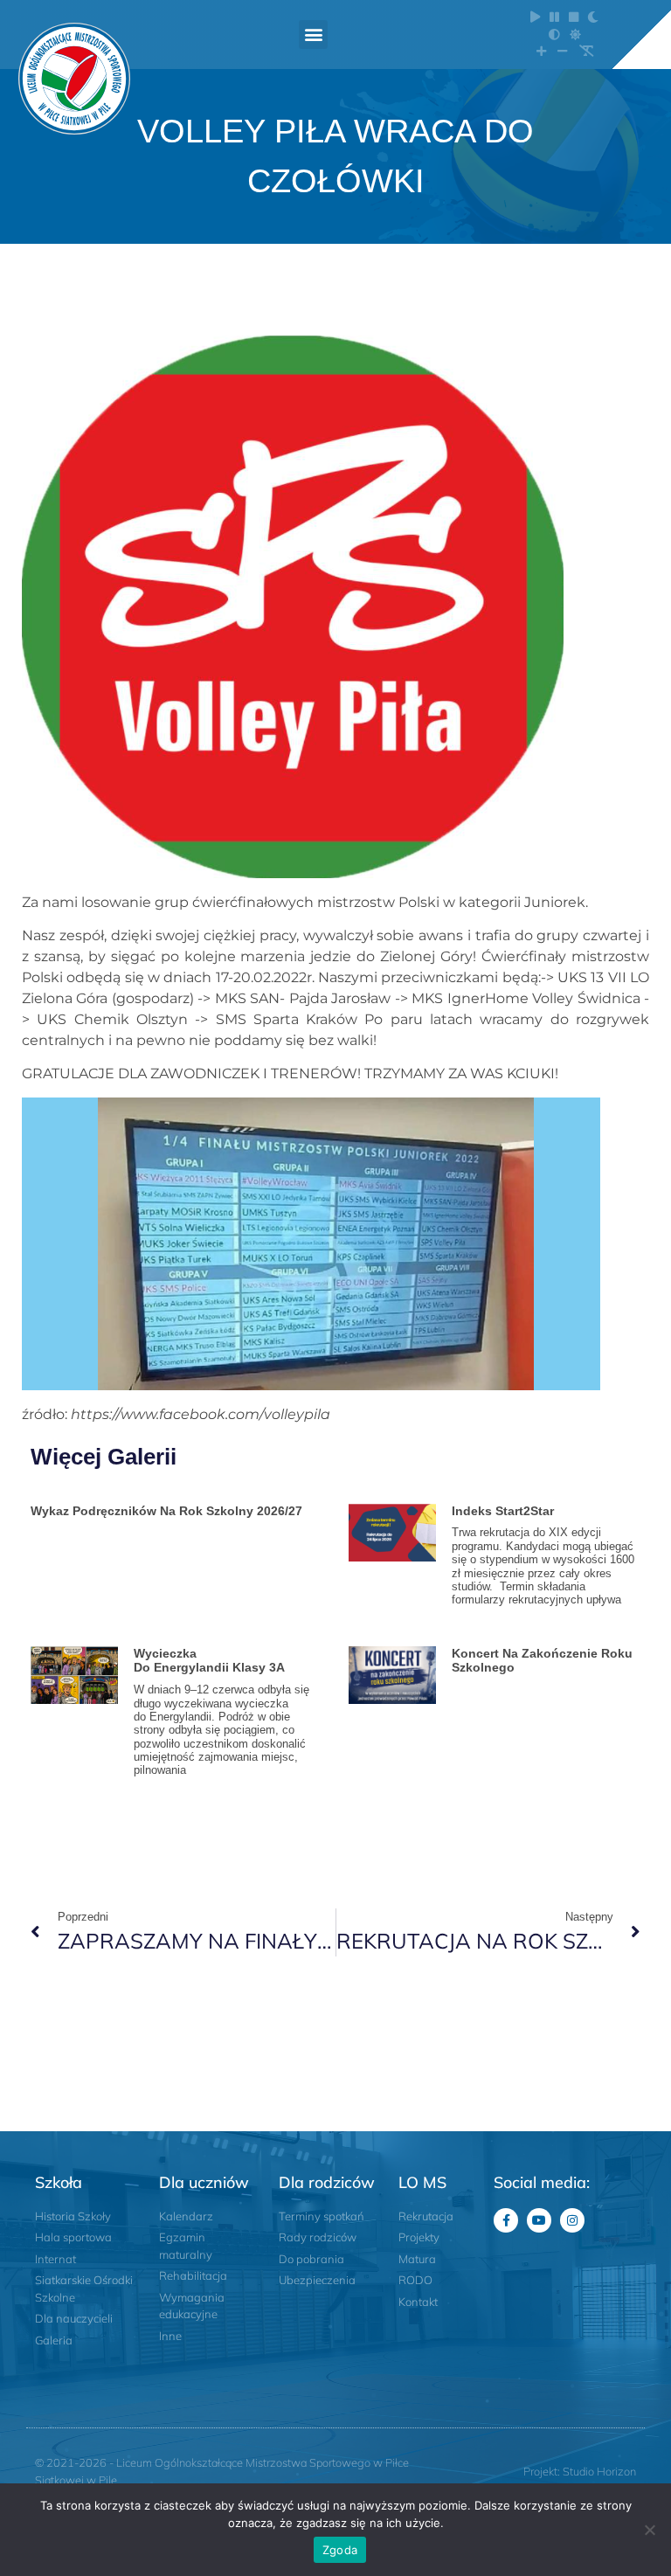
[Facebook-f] (506, 2220)
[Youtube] (539, 2220)
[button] (313, 35)
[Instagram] (572, 2220)
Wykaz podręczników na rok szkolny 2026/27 (166, 1511)
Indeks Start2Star (503, 1511)
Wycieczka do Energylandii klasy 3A (211, 1661)
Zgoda (340, 2550)
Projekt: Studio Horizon (580, 2471)
